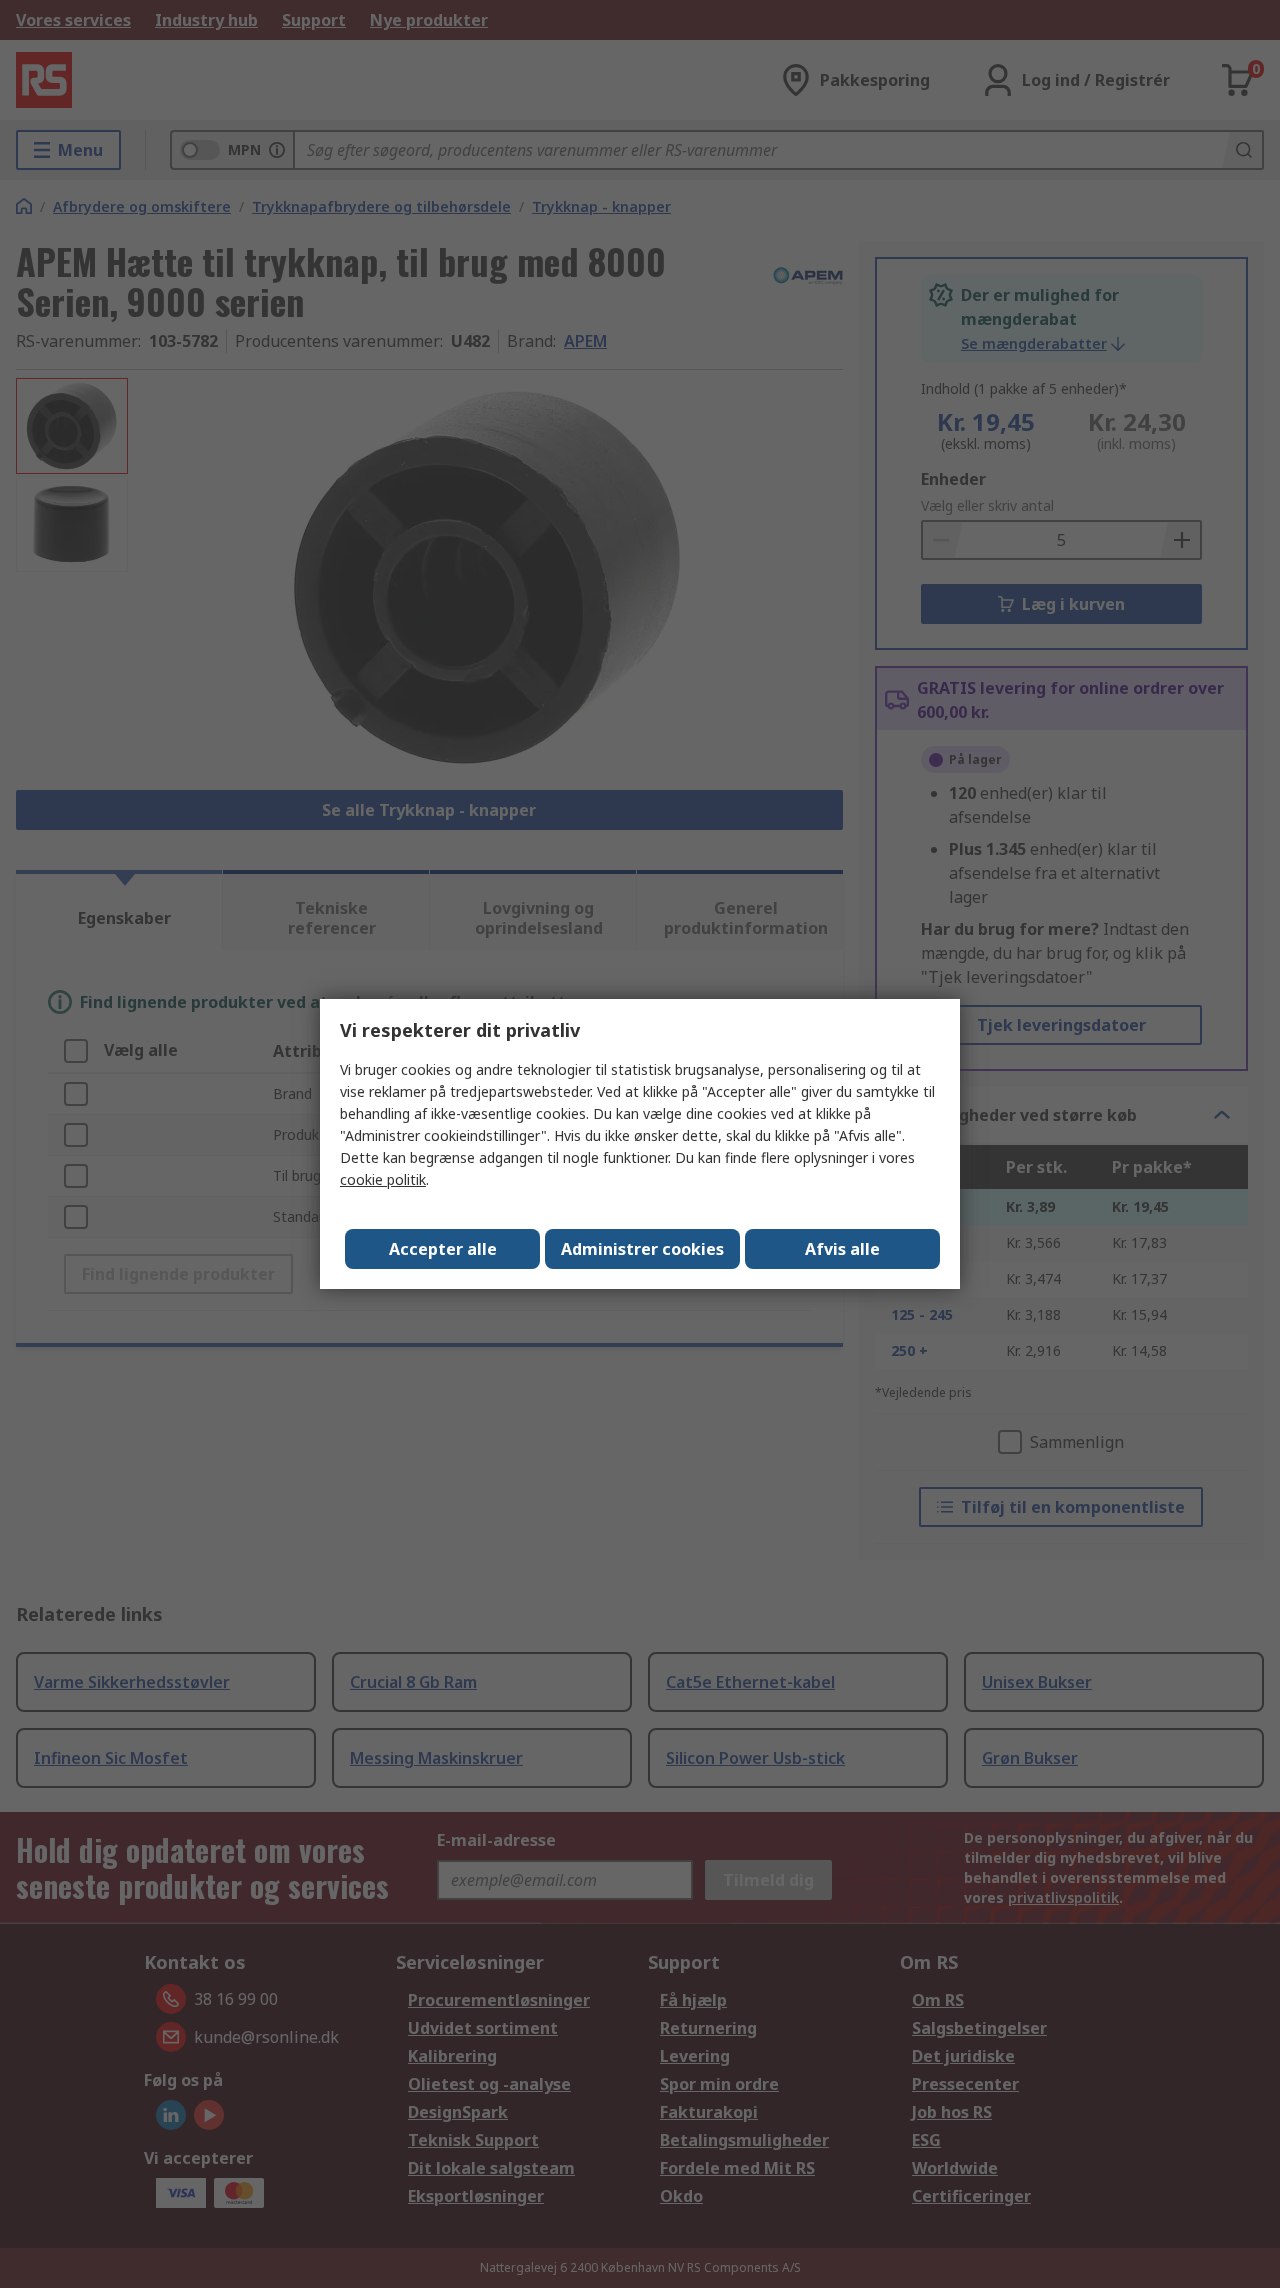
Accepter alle (443, 1249)
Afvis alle (842, 1249)
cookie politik (383, 1179)
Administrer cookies (642, 1249)
